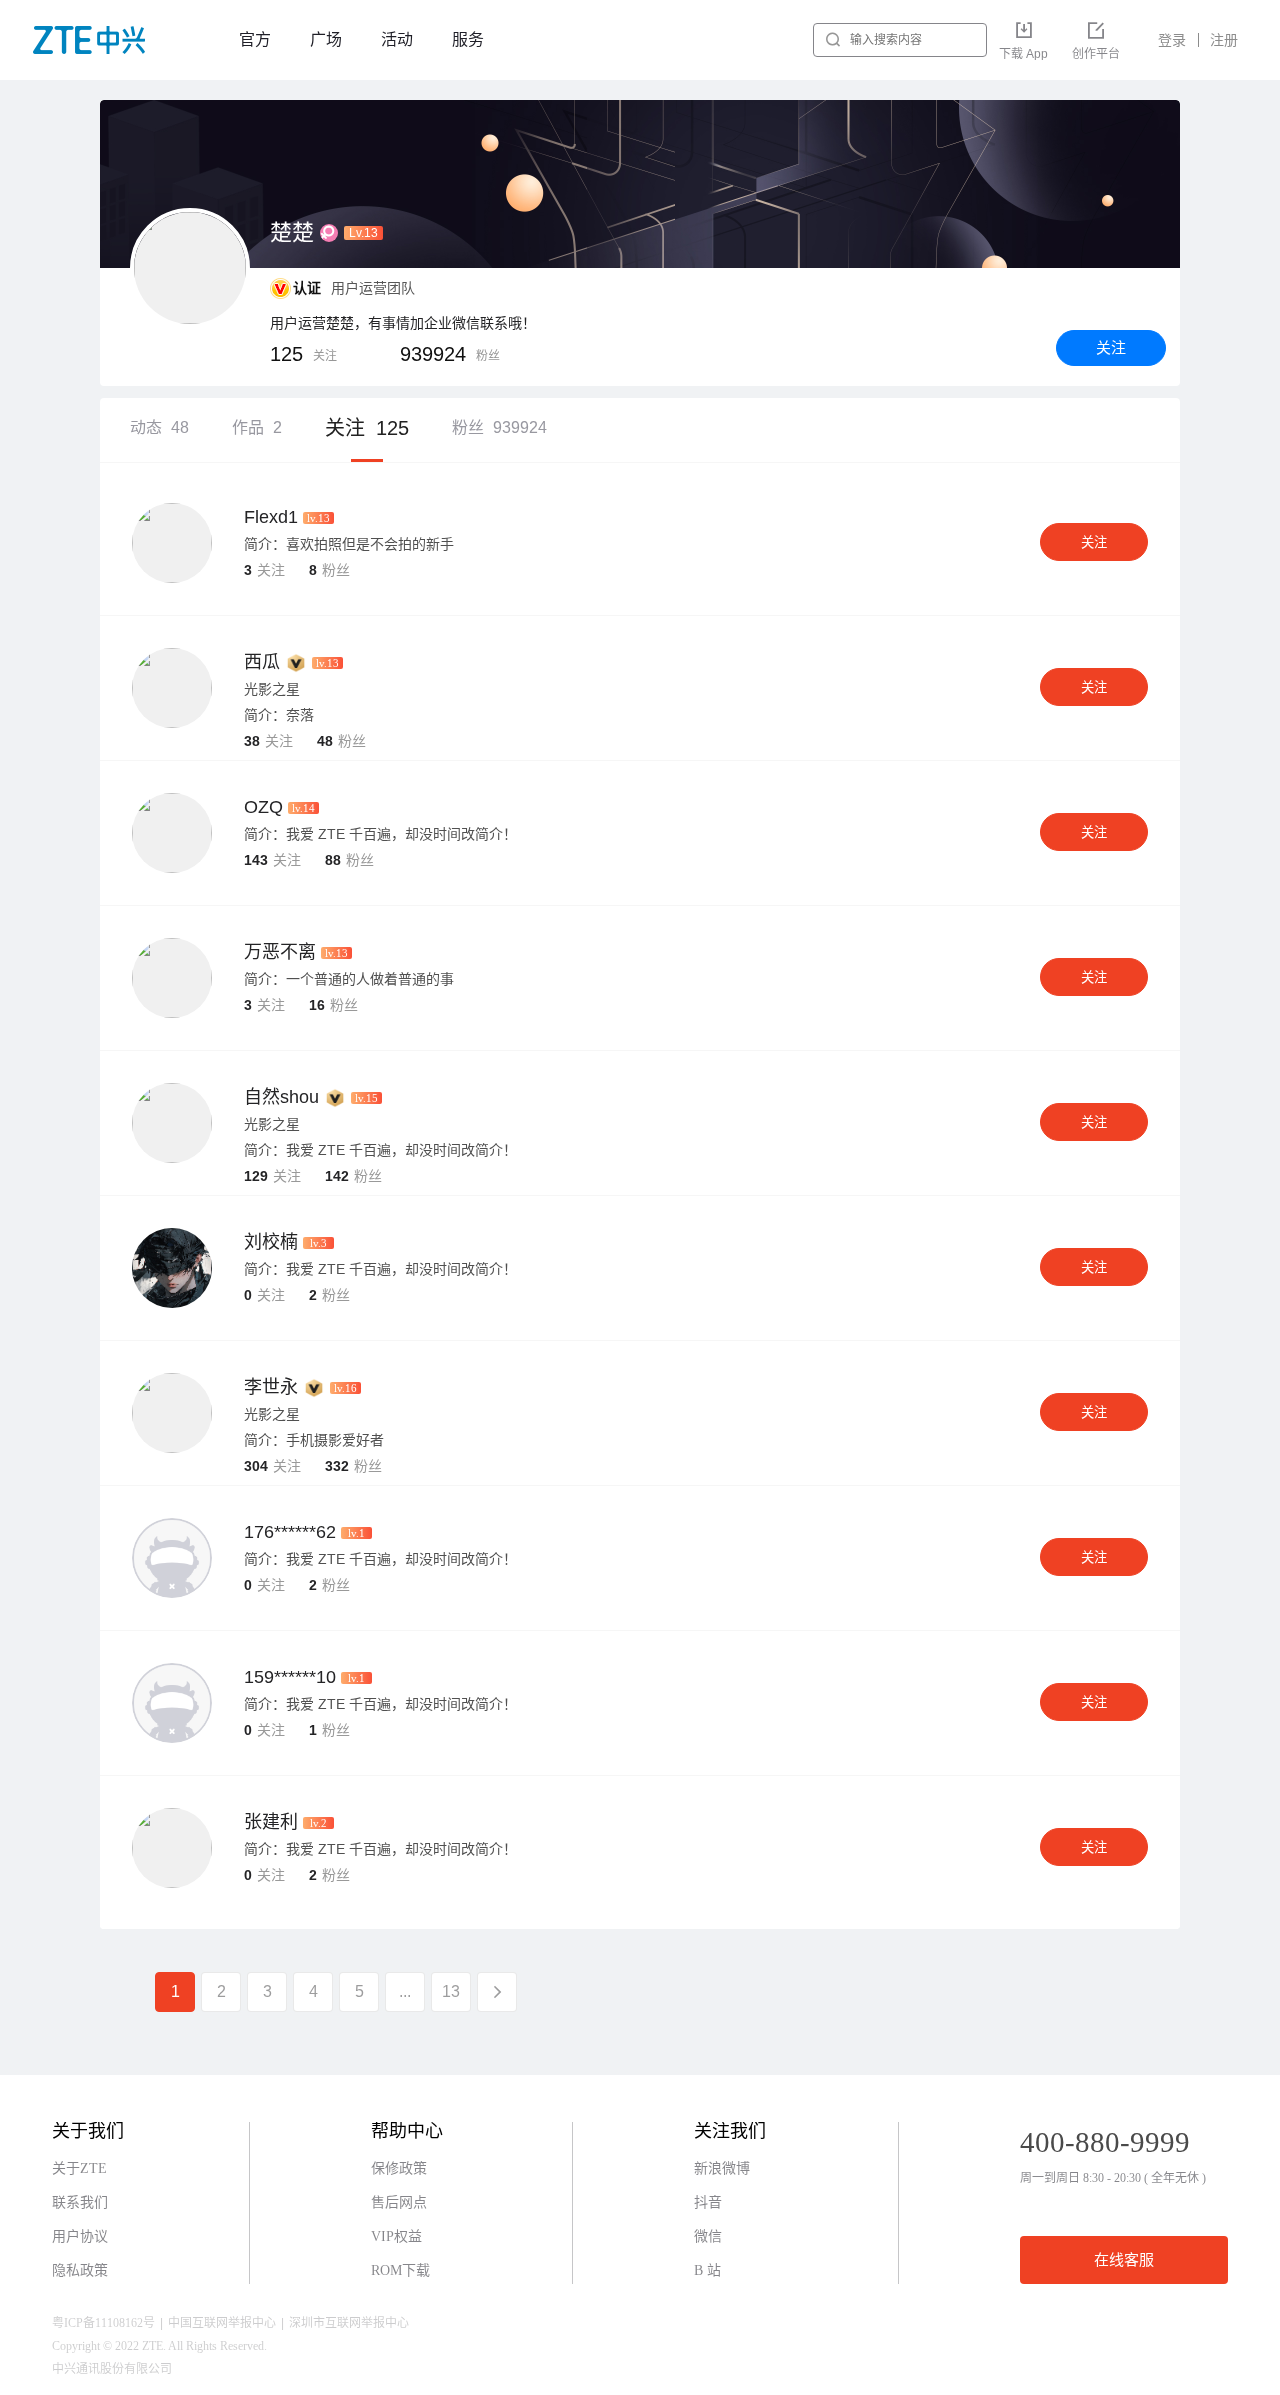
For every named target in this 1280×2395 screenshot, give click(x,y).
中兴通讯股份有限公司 (112, 2369)
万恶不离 (280, 952)
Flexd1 (271, 517)
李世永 (271, 1387)
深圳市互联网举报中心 (349, 2323)
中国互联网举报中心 (222, 2323)
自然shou (281, 1097)
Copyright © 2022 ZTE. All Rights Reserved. (159, 2346)
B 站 (707, 2270)
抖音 (708, 2202)
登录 (1172, 40)
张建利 (271, 1822)
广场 (326, 39)
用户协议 (80, 2236)
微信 (708, 2236)
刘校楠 (271, 1242)
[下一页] (497, 1992)
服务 (468, 39)
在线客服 (1124, 2260)
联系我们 (80, 2202)
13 (451, 1991)
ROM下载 (400, 2270)
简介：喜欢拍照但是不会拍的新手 (349, 544)
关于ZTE (79, 2168)
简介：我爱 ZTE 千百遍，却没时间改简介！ (380, 834)
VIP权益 (396, 2236)
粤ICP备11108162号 (103, 2323)
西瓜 (262, 662)
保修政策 (399, 2168)
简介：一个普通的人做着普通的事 (349, 979)
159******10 (290, 1677)
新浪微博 (722, 2168)
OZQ (263, 807)
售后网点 (399, 2202)
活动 (397, 39)
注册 (1224, 40)
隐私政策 (80, 2270)
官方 (255, 39)
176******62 (290, 1532)
